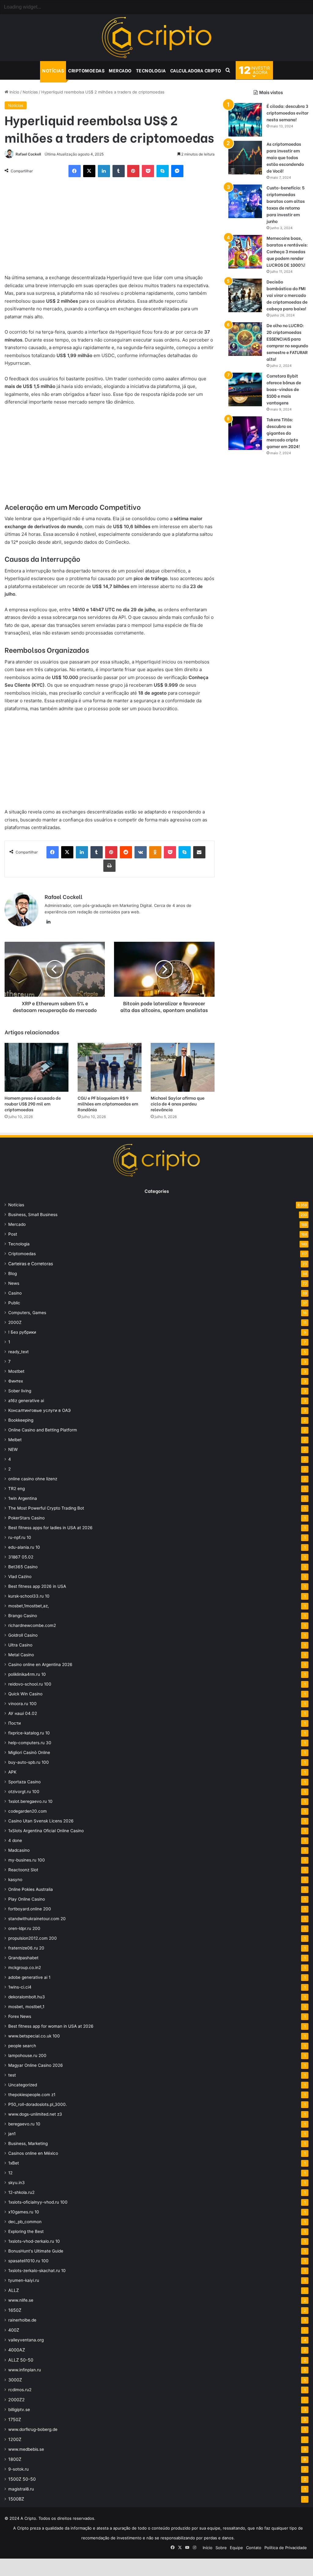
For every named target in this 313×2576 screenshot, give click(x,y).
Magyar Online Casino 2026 (36, 2065)
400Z (14, 2330)
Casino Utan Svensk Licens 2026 (41, 1821)
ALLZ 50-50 (21, 2360)
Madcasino (19, 1850)
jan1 (12, 2134)
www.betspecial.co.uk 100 (34, 2036)
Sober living (20, 1391)
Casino (15, 1293)
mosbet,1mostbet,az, (29, 1606)
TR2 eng (17, 1489)
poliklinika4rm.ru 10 (27, 1674)
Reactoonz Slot (23, 1870)
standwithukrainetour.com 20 (37, 1919)
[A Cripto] (156, 38)
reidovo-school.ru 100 (30, 1684)
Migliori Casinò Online (29, 1752)
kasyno (15, 1880)
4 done (15, 1840)
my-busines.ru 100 (27, 1860)
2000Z (15, 1322)
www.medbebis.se (26, 2449)
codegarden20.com (28, 1811)
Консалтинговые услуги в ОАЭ (39, 1410)
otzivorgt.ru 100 (24, 1792)
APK (12, 1772)
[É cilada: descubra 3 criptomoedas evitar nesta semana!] (245, 120)
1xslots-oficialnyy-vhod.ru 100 (38, 2202)
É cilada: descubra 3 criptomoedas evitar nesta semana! (287, 113)
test (12, 2075)
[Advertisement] (110, 228)
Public (14, 1303)
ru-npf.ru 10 (20, 1537)
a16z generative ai (26, 1401)
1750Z (15, 2419)
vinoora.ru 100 (22, 1704)
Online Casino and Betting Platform (43, 1430)
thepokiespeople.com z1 (32, 2095)
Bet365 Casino (23, 1567)
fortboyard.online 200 (30, 1909)
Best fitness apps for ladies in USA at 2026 (50, 1528)
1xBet (14, 2163)
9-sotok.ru (18, 2469)
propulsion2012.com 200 (33, 1938)
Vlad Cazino (20, 1577)
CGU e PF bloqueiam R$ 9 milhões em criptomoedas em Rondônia (108, 1103)
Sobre (221, 2548)
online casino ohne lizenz (33, 1479)
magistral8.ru (21, 2489)
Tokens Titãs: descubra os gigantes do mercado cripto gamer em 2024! (283, 433)
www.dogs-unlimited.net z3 (35, 2114)
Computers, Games (27, 1313)
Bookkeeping (21, 1420)
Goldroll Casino (23, 1635)
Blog (13, 1273)
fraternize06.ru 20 (26, 1948)
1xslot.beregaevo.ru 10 (30, 1801)
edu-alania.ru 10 (24, 1547)
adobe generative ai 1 (29, 1977)
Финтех (16, 1381)
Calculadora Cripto (196, 70)
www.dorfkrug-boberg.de (33, 2429)
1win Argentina (23, 1498)
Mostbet (16, 1371)
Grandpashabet (23, 1958)
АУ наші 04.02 (23, 1713)
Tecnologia (151, 70)
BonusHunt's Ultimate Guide (36, 2251)
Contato (254, 2548)
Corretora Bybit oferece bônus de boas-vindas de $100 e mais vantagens (284, 389)
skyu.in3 (17, 2183)
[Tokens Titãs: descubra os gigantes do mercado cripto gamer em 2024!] (245, 433)
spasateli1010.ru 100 (28, 2261)
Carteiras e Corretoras (31, 1264)
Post (13, 1234)
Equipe (236, 2548)
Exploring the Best (26, 2231)
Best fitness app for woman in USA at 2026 (51, 2026)
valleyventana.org (26, 2340)
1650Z (15, 2310)
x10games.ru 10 (24, 2212)
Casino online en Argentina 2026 (40, 1664)
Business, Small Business (33, 1215)
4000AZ (17, 2350)
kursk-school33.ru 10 (29, 1596)
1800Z (15, 2459)
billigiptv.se (19, 2410)
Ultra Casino (20, 1645)
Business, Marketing (28, 2143)
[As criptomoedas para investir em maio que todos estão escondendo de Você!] (245, 158)
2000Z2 (17, 2400)
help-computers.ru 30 (30, 1743)
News (14, 1283)
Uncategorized (23, 2085)
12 (10, 2173)
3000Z (15, 2380)
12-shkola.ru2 (21, 2192)
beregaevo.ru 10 (24, 2124)
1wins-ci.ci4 (20, 1987)
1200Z (15, 2439)
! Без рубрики (22, 1332)
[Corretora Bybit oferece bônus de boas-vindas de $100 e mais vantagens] (245, 389)
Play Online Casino (27, 1899)
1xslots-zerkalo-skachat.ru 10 (37, 2271)
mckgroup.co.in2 (25, 1968)
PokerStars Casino (26, 1518)
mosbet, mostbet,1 (26, 2007)
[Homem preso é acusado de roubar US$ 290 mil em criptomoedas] (37, 1067)
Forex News (20, 2016)
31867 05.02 (21, 1557)
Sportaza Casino (24, 1782)
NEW (13, 1449)
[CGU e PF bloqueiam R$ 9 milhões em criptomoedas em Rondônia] (110, 1067)
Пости (15, 1723)
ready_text (18, 1352)
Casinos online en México (33, 2153)
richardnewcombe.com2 (32, 1625)
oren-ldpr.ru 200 (24, 1928)
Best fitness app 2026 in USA (37, 1586)
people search (22, 2046)
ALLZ (14, 2290)
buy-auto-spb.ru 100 (29, 1762)
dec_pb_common (25, 2222)
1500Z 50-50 (22, 2479)
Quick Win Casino (25, 1694)
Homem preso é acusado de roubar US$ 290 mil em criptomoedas (33, 1103)
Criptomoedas (86, 70)
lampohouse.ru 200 (27, 2055)
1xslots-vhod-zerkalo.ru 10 (34, 2241)
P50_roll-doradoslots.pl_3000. (38, 2104)
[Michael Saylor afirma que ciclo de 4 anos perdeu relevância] (183, 1067)
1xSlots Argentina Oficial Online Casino (46, 1831)
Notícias (53, 70)
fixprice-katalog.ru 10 (29, 1733)
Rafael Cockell (28, 154)
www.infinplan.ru (25, 2370)
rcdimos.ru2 (20, 2390)
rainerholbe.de (22, 2320)
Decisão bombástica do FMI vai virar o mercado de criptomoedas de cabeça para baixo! (287, 295)
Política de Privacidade (286, 2548)
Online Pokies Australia (31, 1889)
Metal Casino (21, 1655)
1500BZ (16, 2499)
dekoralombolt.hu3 (27, 1997)
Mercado (120, 70)
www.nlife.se (21, 2300)
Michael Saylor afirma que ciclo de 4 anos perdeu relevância (178, 1103)
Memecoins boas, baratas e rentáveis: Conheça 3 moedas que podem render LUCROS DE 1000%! (287, 251)
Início (14, 92)
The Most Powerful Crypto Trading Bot (46, 1508)
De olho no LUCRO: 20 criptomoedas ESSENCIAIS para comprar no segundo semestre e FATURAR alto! (287, 342)
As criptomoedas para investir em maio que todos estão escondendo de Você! (285, 157)
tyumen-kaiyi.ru (24, 2280)
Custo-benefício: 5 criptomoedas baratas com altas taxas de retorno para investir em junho (286, 204)
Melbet (15, 1440)
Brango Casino (23, 1616)
